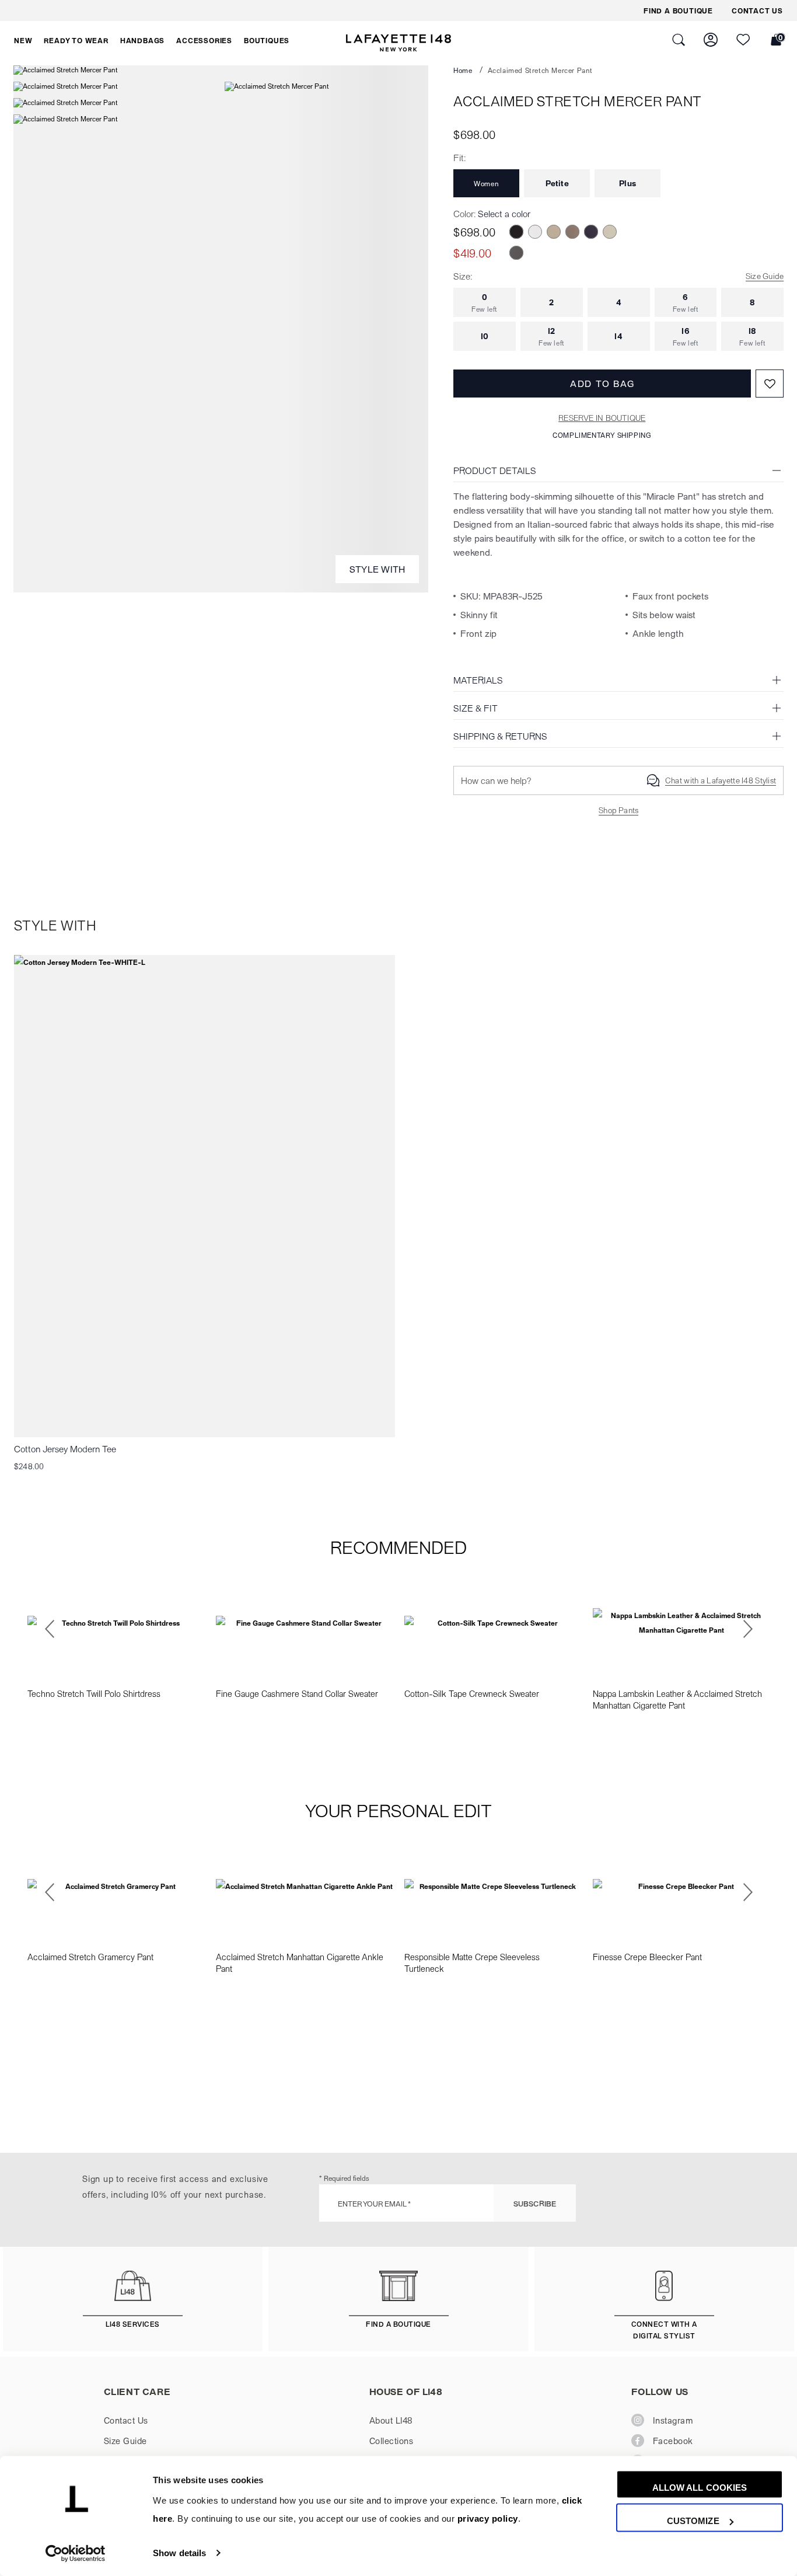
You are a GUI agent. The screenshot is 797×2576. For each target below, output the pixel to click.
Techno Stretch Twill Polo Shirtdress (94, 1693)
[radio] (516, 232)
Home (463, 70)
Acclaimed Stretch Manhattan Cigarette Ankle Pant (300, 1962)
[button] (23, 40)
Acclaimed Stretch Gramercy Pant (90, 1957)
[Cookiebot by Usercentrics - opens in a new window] (76, 2553)
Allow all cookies (700, 2488)
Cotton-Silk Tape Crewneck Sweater (472, 1693)
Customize (693, 2521)
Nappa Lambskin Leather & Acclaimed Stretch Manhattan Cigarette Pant (677, 1699)
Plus (628, 183)
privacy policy (488, 2519)
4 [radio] (619, 302)
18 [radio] (752, 336)
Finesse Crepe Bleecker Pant (647, 1957)
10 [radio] (485, 336)
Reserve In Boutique (602, 418)
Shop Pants (618, 810)
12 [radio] (552, 336)
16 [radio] (686, 336)
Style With (377, 569)
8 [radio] (752, 302)
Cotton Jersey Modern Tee (65, 1449)
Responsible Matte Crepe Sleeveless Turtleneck (472, 1962)
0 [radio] (485, 302)
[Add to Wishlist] (770, 384)
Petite (557, 183)
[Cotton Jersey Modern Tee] (205, 1196)
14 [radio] (618, 336)
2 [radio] (551, 302)
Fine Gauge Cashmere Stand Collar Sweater (297, 1693)
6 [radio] (686, 302)
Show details (179, 2553)
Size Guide (765, 276)
